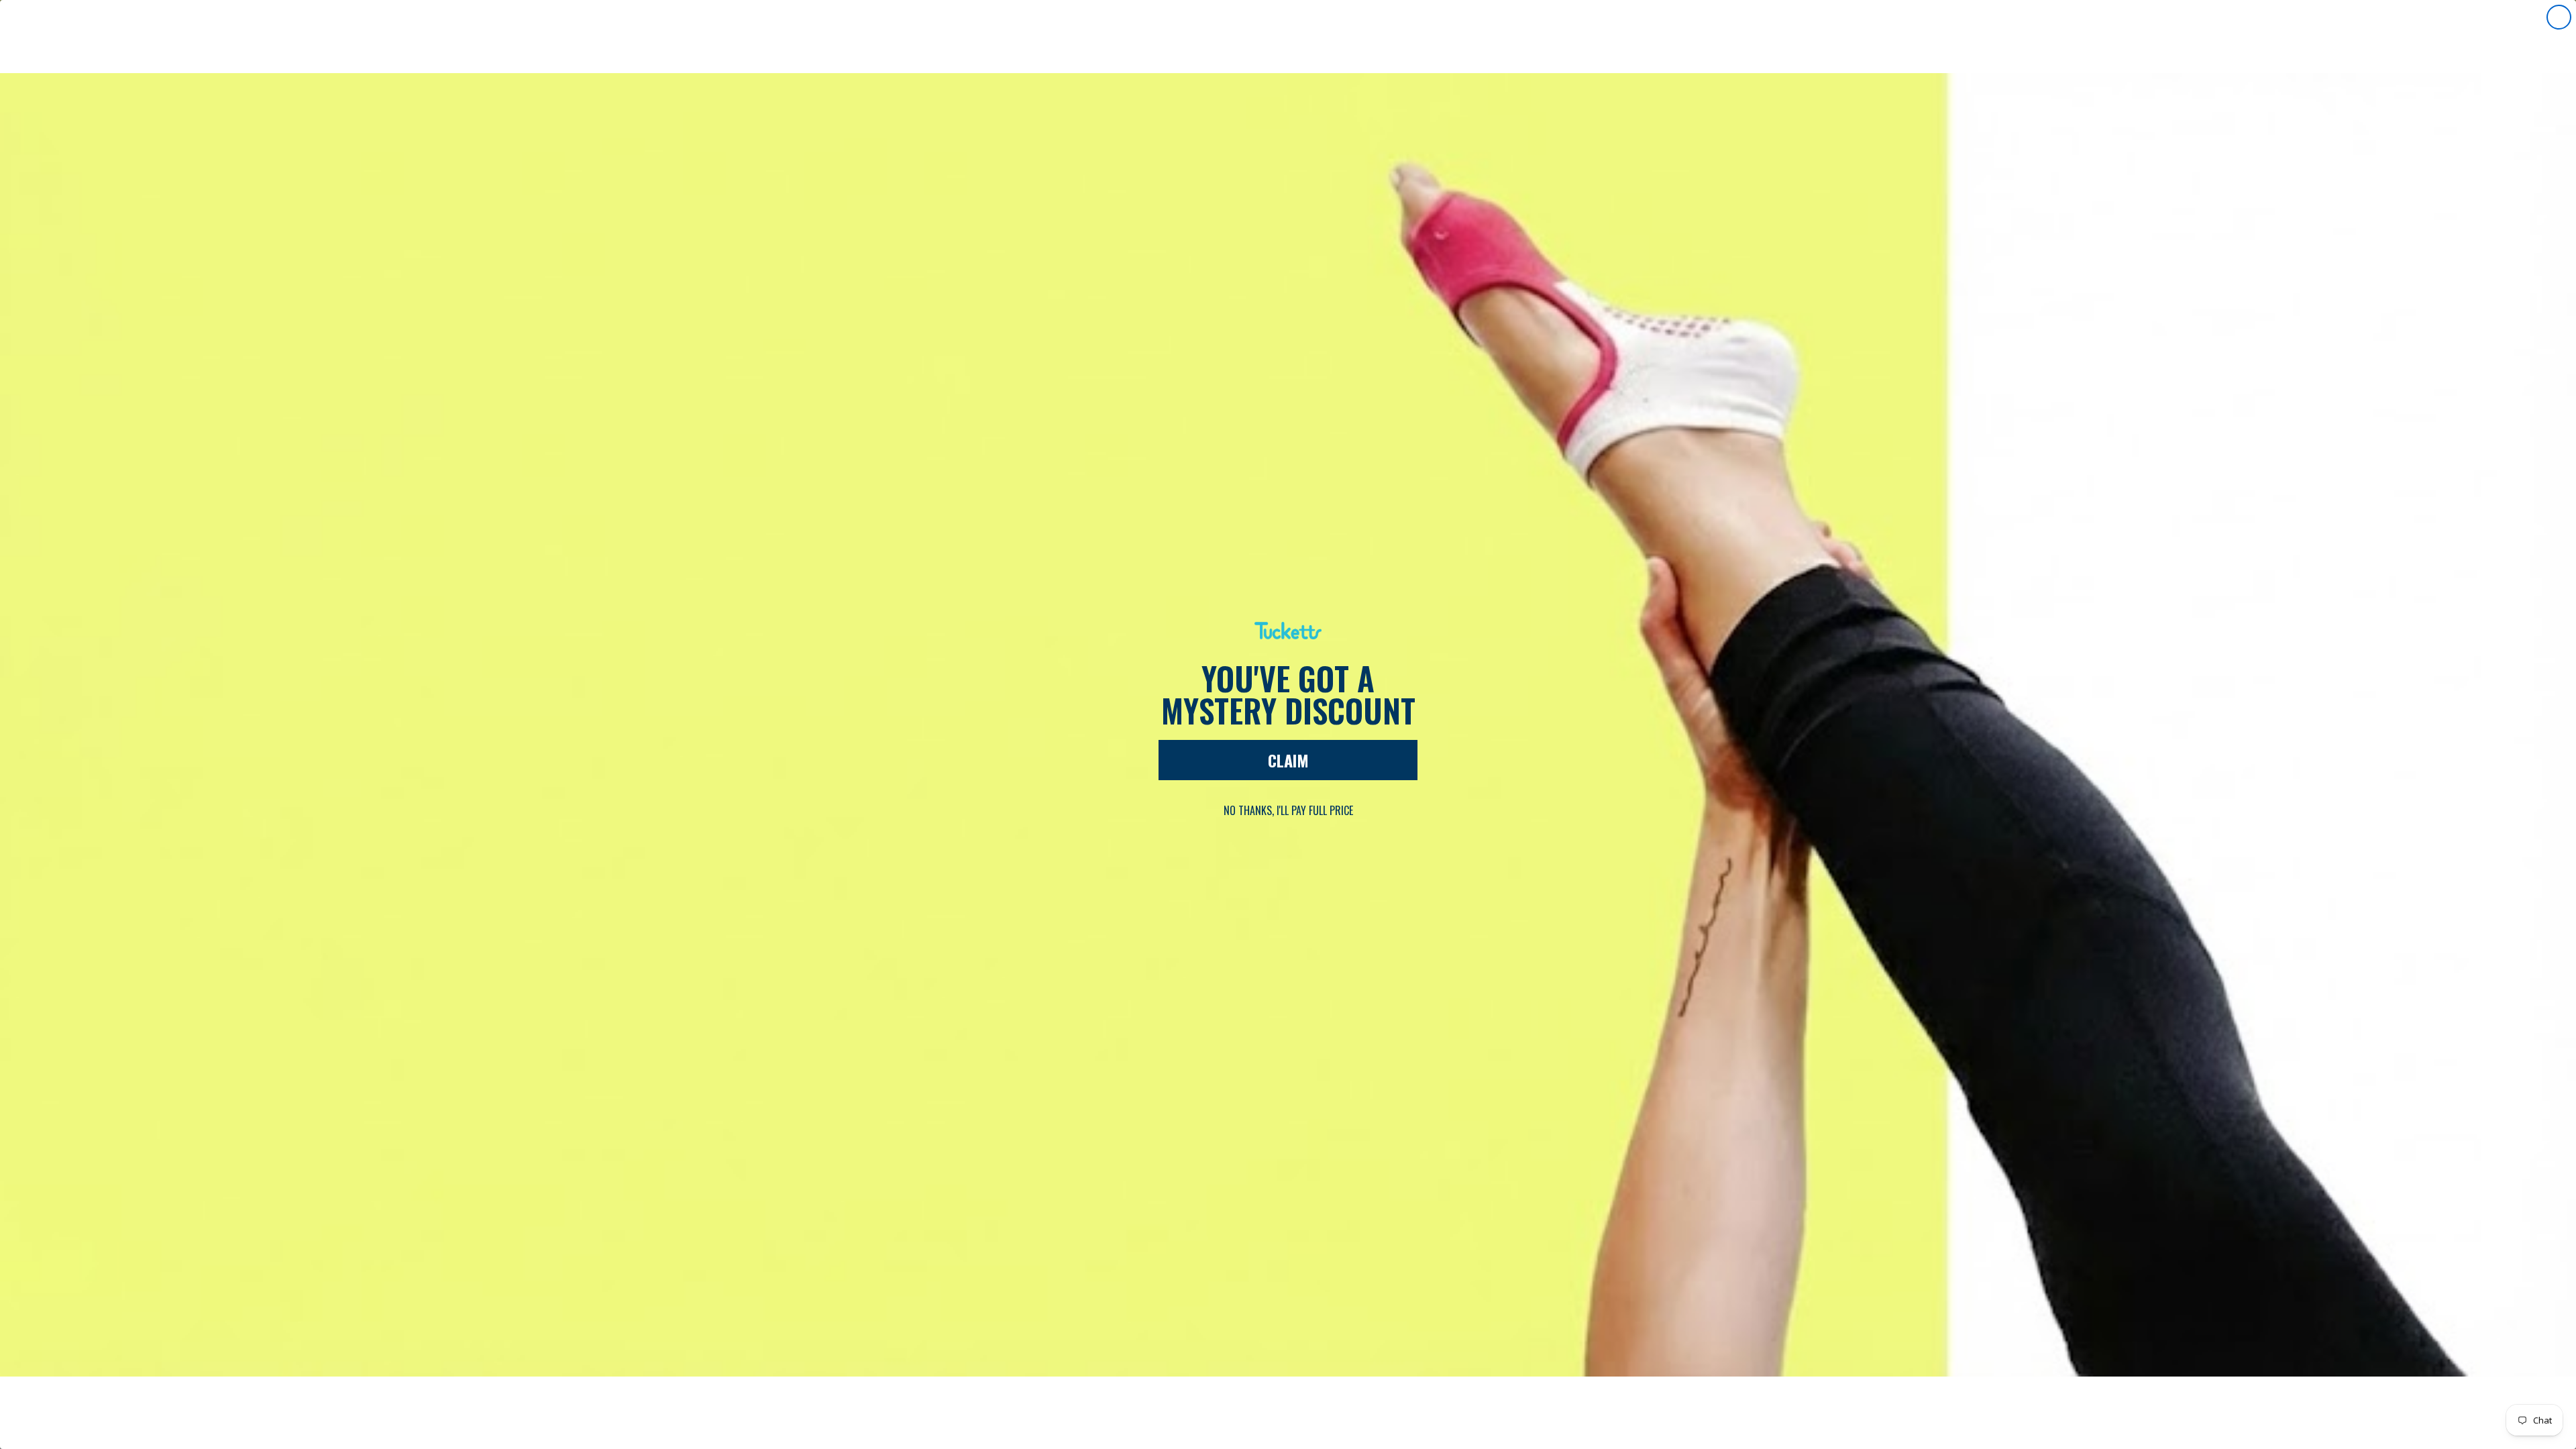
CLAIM (1288, 760)
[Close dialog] (2559, 17)
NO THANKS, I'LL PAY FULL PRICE (1288, 810)
